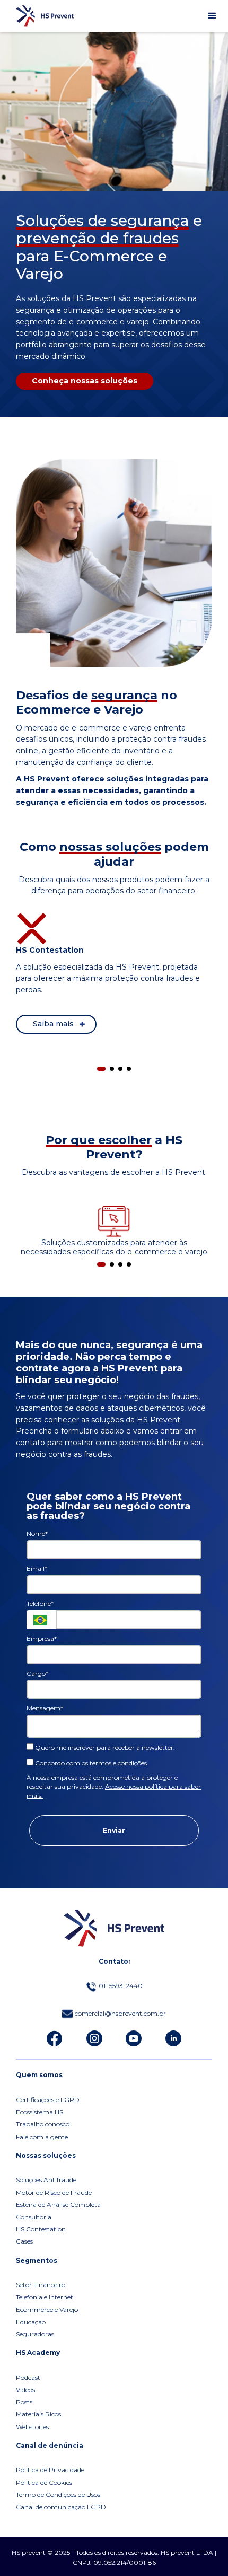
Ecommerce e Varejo (47, 2310)
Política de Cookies (44, 2483)
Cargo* (37, 1673)
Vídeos (25, 2390)
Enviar (114, 1830)
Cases (24, 2241)
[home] (42, 16)
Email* (37, 1568)
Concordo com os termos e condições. (91, 1763)
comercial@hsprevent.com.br (120, 2013)
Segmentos (37, 2260)
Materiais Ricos (38, 2414)
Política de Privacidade (50, 2470)
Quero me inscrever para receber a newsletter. (104, 1748)
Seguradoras (35, 2334)
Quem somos (39, 2075)
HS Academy (38, 2353)
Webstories (32, 2427)
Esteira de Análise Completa (58, 2205)
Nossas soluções (46, 2155)
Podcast (28, 2378)
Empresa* (42, 1638)
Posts (24, 2402)
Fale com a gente (42, 2137)
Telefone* (40, 1603)
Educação (31, 2322)
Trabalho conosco (43, 2124)
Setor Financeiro (41, 2285)
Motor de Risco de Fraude (54, 2193)
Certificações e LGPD (48, 2100)
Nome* (37, 1533)
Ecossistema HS (40, 2112)
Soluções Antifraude (46, 2180)
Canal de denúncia (50, 2445)
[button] (212, 16)
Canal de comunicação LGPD (61, 2507)
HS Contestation (41, 2229)
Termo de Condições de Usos (58, 2495)
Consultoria (34, 2217)
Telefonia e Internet (45, 2297)
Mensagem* (45, 1708)
